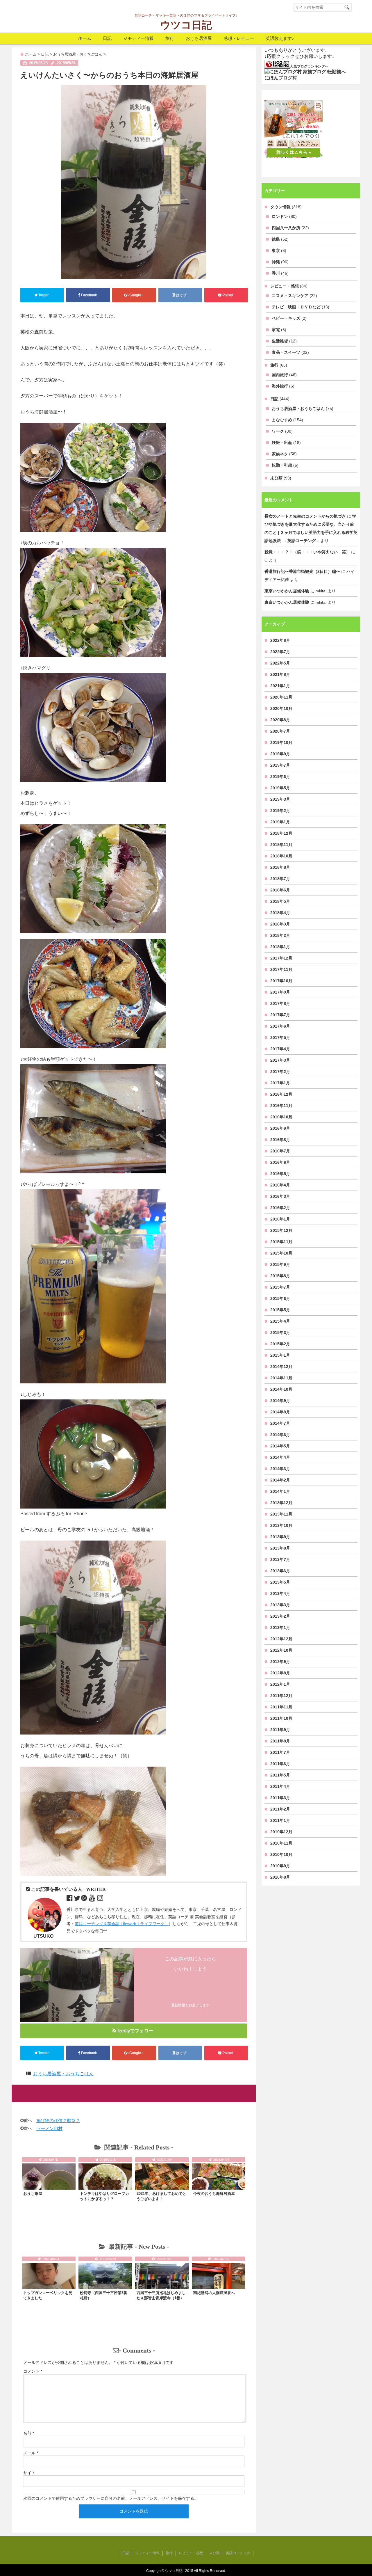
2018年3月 (280, 924)
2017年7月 (280, 1015)
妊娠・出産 (282, 443)
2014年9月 (280, 1401)
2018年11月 (281, 845)
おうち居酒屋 (199, 38)
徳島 (276, 239)
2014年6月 (280, 1435)
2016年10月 (281, 1117)
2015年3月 (280, 1333)
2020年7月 (280, 731)
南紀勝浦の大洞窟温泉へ (214, 2293)
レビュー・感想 (285, 286)
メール (31, 2453)
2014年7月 (280, 1423)
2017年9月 (280, 992)
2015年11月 (281, 1242)
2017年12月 (281, 958)
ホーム (85, 38)
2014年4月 (280, 1457)
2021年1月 (280, 686)
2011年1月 (280, 1820)
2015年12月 (281, 1230)
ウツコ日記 (186, 25)
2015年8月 (280, 1276)
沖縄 (276, 262)
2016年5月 (280, 1174)
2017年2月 (280, 1072)
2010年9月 (280, 1866)
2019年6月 (280, 777)
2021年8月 (280, 674)
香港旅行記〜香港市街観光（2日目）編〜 (302, 571)
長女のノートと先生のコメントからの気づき (305, 516)
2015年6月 (280, 1298)
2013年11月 (281, 1514)
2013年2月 (280, 1616)
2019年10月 (281, 742)
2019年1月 (280, 822)
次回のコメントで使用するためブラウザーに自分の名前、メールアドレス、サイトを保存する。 (111, 2498)
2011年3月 (280, 1798)
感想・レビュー (239, 38)
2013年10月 (281, 1525)
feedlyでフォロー (135, 2031)
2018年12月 (281, 833)
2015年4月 (280, 1321)
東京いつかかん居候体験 (287, 591)
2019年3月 (280, 799)
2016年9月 (280, 1128)
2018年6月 (280, 890)
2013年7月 (280, 1559)
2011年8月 (280, 1741)
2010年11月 (281, 1843)
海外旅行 (280, 386)
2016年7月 (280, 1151)
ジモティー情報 (138, 38)
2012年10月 (281, 1650)
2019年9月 (280, 754)
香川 (276, 273)
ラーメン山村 (49, 2128)
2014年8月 (280, 1412)
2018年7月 (280, 879)
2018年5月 (280, 901)
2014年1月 (280, 1491)
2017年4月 (280, 1049)
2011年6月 (280, 1764)
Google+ (136, 295)
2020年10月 (281, 708)
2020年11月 (281, 697)
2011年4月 (280, 1786)
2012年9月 (280, 1662)
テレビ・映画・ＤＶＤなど (296, 307)
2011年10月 (281, 1718)
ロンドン (280, 216)
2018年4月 (280, 913)
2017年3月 (280, 1060)
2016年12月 (281, 1094)
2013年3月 (280, 1605)
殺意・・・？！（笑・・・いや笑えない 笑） (307, 552)
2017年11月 (281, 969)
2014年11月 (281, 1378)
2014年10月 (281, 1389)
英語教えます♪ (280, 38)
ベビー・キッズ (286, 318)
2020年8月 (280, 720)
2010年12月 (281, 1832)
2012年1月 (280, 1684)
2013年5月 (280, 1582)
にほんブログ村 (281, 78)
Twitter (43, 295)
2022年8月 (280, 640)
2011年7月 (280, 1752)
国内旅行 (280, 375)
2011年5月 (280, 1775)
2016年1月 (280, 1219)
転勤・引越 (282, 465)
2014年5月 (280, 1446)
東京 (276, 251)
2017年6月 (280, 1026)
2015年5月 (280, 1310)
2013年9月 (280, 1537)
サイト (29, 2473)
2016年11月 (281, 1106)
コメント (33, 2371)
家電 (276, 330)
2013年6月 (280, 1571)
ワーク (278, 431)
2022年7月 (280, 652)
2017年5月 (280, 1037)
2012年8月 (280, 1673)
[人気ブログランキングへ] (277, 64)
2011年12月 (281, 1696)
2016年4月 (280, 1185)
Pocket (228, 295)
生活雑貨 (280, 341)
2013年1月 (280, 1628)
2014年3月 (280, 1469)
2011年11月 (281, 1707)
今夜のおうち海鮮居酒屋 (214, 2194)
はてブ (181, 295)
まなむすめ (282, 420)
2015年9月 (280, 1264)
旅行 (170, 38)
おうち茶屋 (33, 2194)
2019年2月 (280, 811)
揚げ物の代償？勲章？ (58, 2121)
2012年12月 (281, 1639)
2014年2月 (280, 1480)
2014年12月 (281, 1367)
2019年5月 (280, 788)
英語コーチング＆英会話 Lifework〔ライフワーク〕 (122, 1924)
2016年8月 (280, 1140)
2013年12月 (281, 1503)
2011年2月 (280, 1809)
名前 (29, 2433)
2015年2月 (280, 1344)
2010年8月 (280, 1877)
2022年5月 (280, 663)
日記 (107, 38)
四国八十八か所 (286, 228)
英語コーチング (238, 2553)
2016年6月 (280, 1162)
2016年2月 (280, 1208)
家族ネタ (280, 454)
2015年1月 (280, 1355)
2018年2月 (280, 935)
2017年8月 (280, 1003)
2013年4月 (280, 1593)
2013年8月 (280, 1548)
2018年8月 (280, 867)
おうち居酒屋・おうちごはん (63, 2074)
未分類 (276, 478)
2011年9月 (280, 1730)
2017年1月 (280, 1083)
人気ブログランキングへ (309, 66)
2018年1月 (280, 947)
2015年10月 (281, 1253)
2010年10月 (281, 1854)
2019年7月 (280, 765)
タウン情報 (280, 207)
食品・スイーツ (286, 352)
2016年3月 (280, 1196)
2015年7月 (280, 1287)
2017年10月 (281, 981)
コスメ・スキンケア (290, 296)
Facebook (89, 295)
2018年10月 (281, 856)
